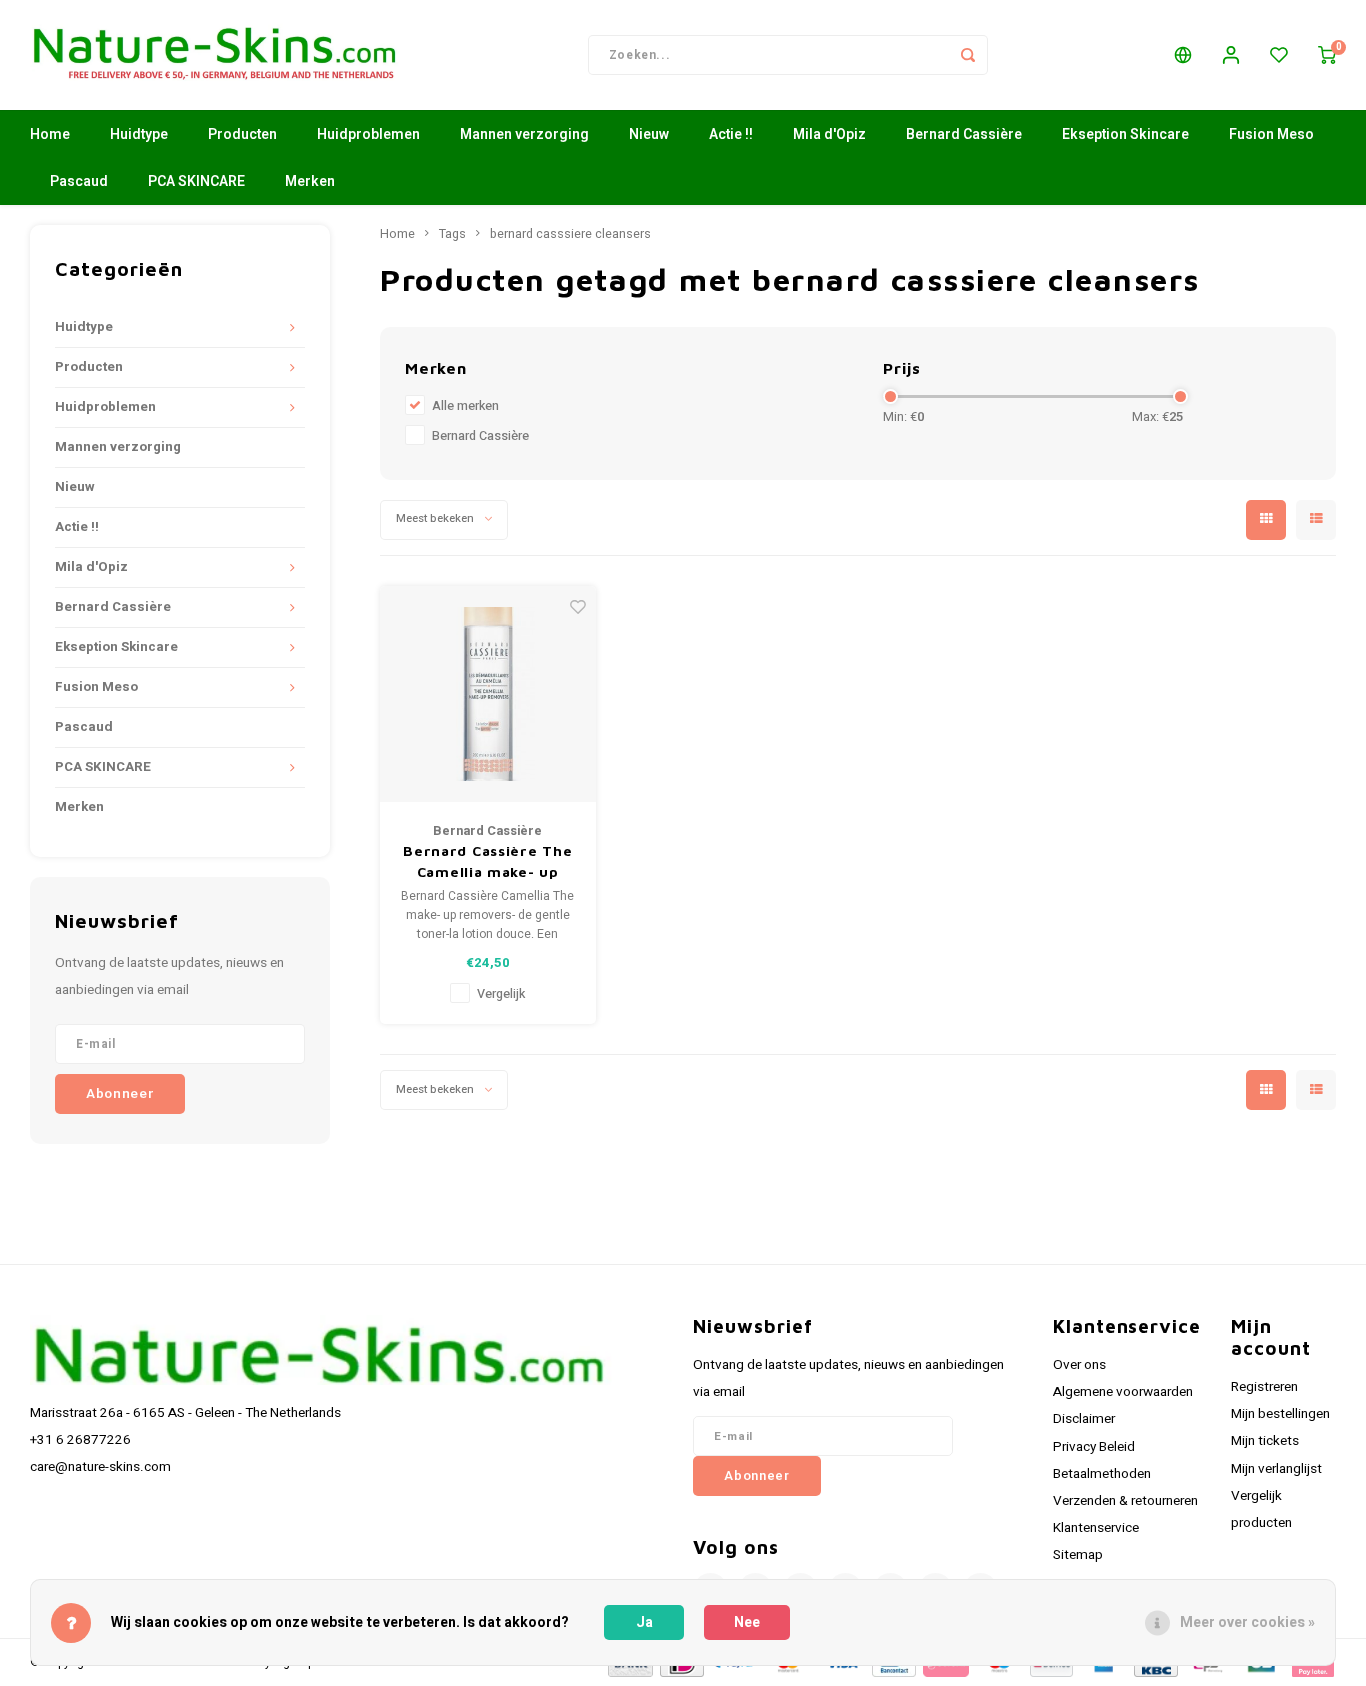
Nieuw (649, 134)
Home (50, 134)
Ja (644, 1622)
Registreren (1264, 1387)
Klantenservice (1096, 1528)
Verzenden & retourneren (1125, 1501)
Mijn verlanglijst (1276, 1469)
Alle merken (465, 406)
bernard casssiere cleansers (570, 234)
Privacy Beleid (1094, 1447)
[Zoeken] (968, 55)
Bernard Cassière (964, 134)
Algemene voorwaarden (1123, 1392)
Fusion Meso (1271, 134)
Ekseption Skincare (1125, 134)
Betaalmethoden (1102, 1474)
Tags (452, 234)
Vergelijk (501, 994)
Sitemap (1078, 1555)
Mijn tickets (1265, 1441)
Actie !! (731, 134)
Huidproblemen (368, 134)
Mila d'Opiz (829, 134)
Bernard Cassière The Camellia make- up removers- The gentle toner (488, 862)
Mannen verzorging (524, 134)
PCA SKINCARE (196, 181)
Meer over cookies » (1247, 1622)
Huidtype (139, 134)
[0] (1327, 55)
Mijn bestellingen (1280, 1414)
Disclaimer (1084, 1419)
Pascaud (79, 181)
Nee (747, 1622)
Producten (242, 134)
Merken (310, 181)
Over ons (1079, 1365)
